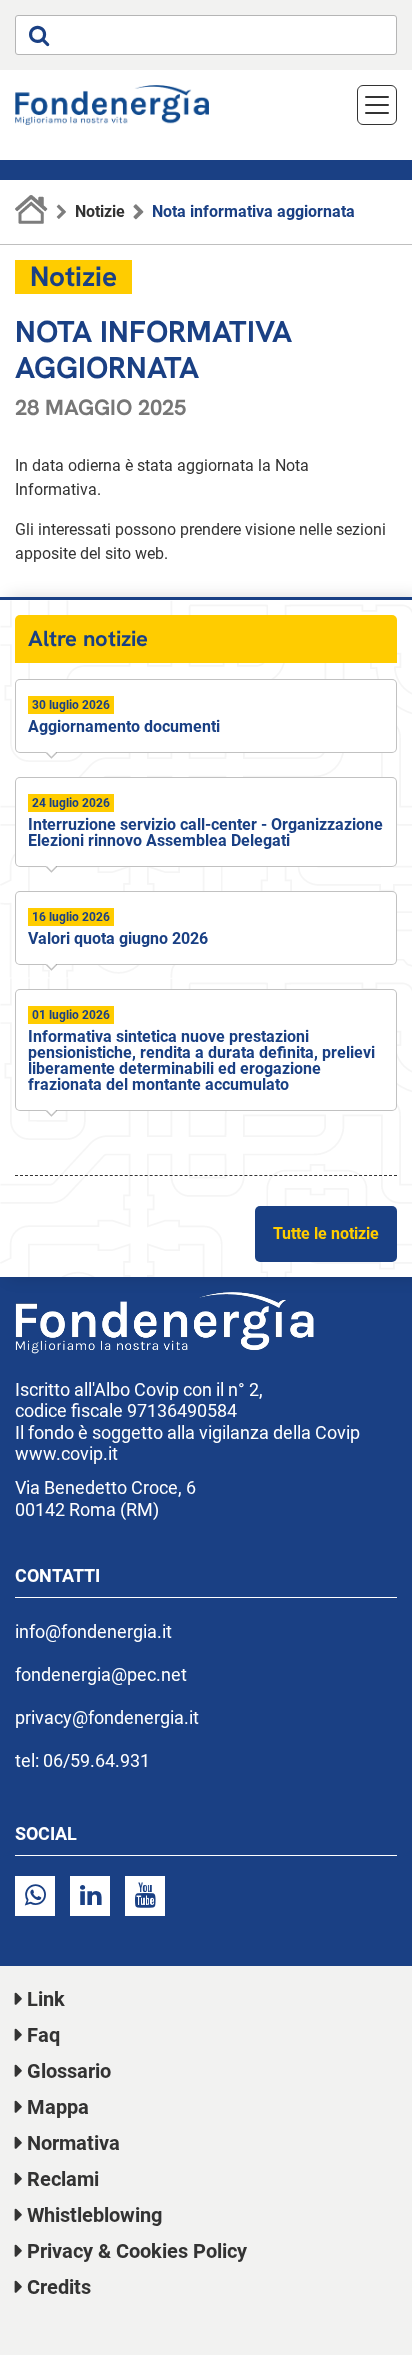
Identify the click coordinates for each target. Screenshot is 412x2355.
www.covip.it (66, 1453)
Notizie (100, 211)
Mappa (58, 2107)
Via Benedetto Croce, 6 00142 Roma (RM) (105, 1498)
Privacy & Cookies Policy (137, 2251)
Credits (59, 2287)
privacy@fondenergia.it (107, 1717)
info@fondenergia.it (93, 1631)
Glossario (69, 2071)
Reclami (63, 2179)
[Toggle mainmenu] (377, 105)
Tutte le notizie (326, 1233)
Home (31, 212)
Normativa (73, 2143)
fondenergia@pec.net (101, 1674)
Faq (43, 2035)
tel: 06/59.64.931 (82, 1760)
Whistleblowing (94, 2215)
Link (46, 1999)
